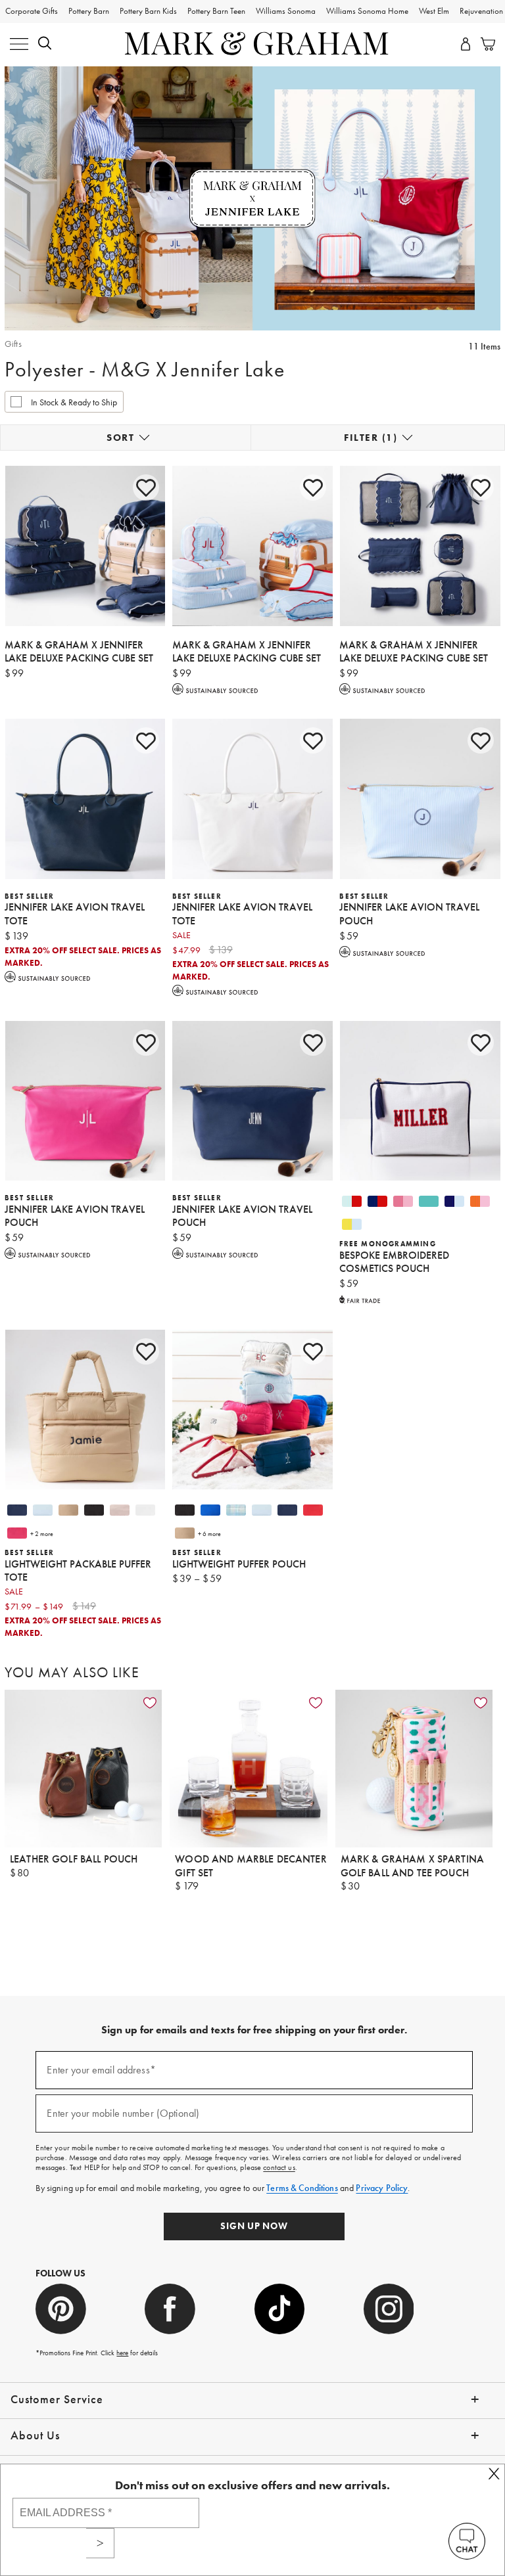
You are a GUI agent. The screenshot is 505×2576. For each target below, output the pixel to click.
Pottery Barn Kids (148, 11)
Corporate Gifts (32, 11)
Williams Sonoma (286, 11)
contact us (279, 2167)
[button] (45, 45)
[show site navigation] (19, 45)
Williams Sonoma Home (367, 11)
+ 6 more (209, 1534)
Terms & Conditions (302, 2188)
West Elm (434, 11)
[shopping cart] (485, 45)
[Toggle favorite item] (150, 1703)
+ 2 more (42, 1534)
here (122, 2353)
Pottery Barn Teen (216, 11)
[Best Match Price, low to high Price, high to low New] (126, 438)
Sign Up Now (254, 2226)
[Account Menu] (466, 45)
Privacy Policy (382, 2188)
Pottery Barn (89, 11)
